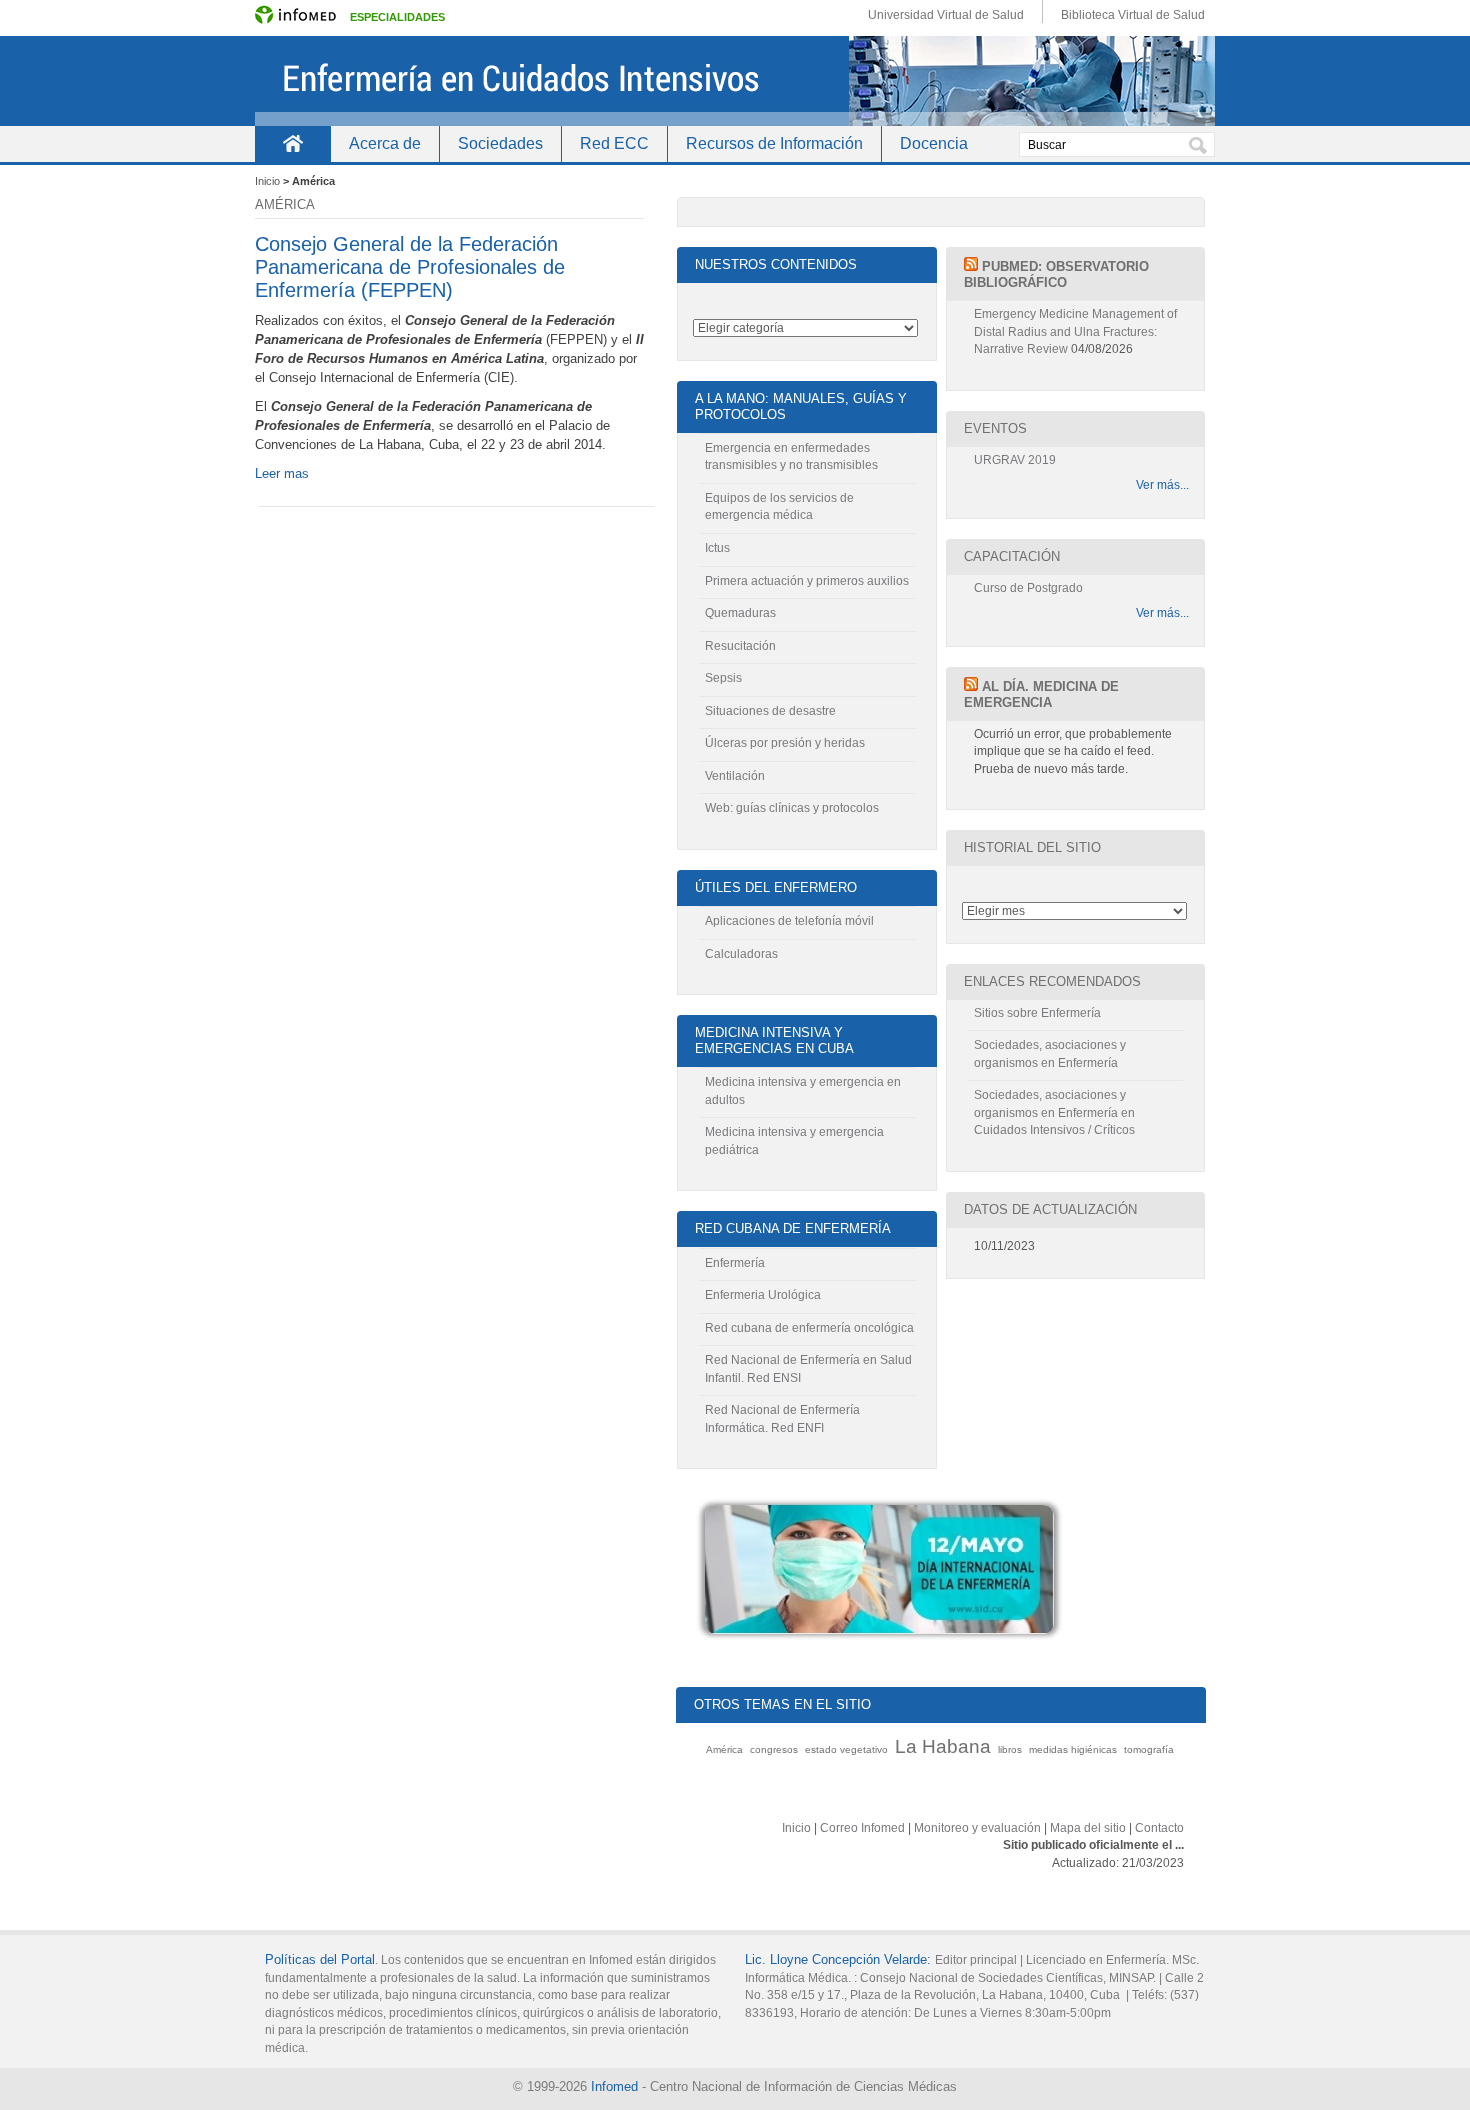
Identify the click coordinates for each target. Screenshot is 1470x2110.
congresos (774, 1749)
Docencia (934, 143)
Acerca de (385, 143)
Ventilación (735, 776)
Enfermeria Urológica (763, 1295)
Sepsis (723, 678)
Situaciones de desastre (770, 711)
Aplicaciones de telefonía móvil (789, 921)
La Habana (943, 1746)
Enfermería (735, 1263)
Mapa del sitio (1088, 1828)
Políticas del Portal (320, 1959)
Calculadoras (741, 954)
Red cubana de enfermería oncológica (809, 1328)
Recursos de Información (774, 143)
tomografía (1149, 1749)
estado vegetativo (846, 1749)
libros (1010, 1749)
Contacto (1159, 1828)
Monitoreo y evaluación (977, 1828)
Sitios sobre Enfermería (1037, 1013)
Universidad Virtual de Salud (946, 15)
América (724, 1749)
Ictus (717, 548)
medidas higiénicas (1073, 1749)
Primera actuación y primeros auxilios (807, 581)
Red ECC (614, 143)
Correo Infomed (862, 1828)
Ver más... (1162, 485)
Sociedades (500, 143)
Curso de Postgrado (1028, 588)
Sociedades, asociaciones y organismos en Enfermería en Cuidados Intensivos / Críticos (1054, 1112)
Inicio (292, 143)
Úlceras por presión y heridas (785, 743)
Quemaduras (740, 613)
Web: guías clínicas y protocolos (792, 808)
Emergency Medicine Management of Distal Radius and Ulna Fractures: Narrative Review (1075, 331)
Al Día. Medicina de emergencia (1041, 694)
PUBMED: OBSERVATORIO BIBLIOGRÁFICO (1056, 274)
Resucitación (740, 646)
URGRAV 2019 (1015, 460)
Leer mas (282, 473)
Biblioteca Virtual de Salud (1133, 15)
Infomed (614, 2086)
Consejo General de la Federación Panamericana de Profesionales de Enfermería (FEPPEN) (410, 267)
